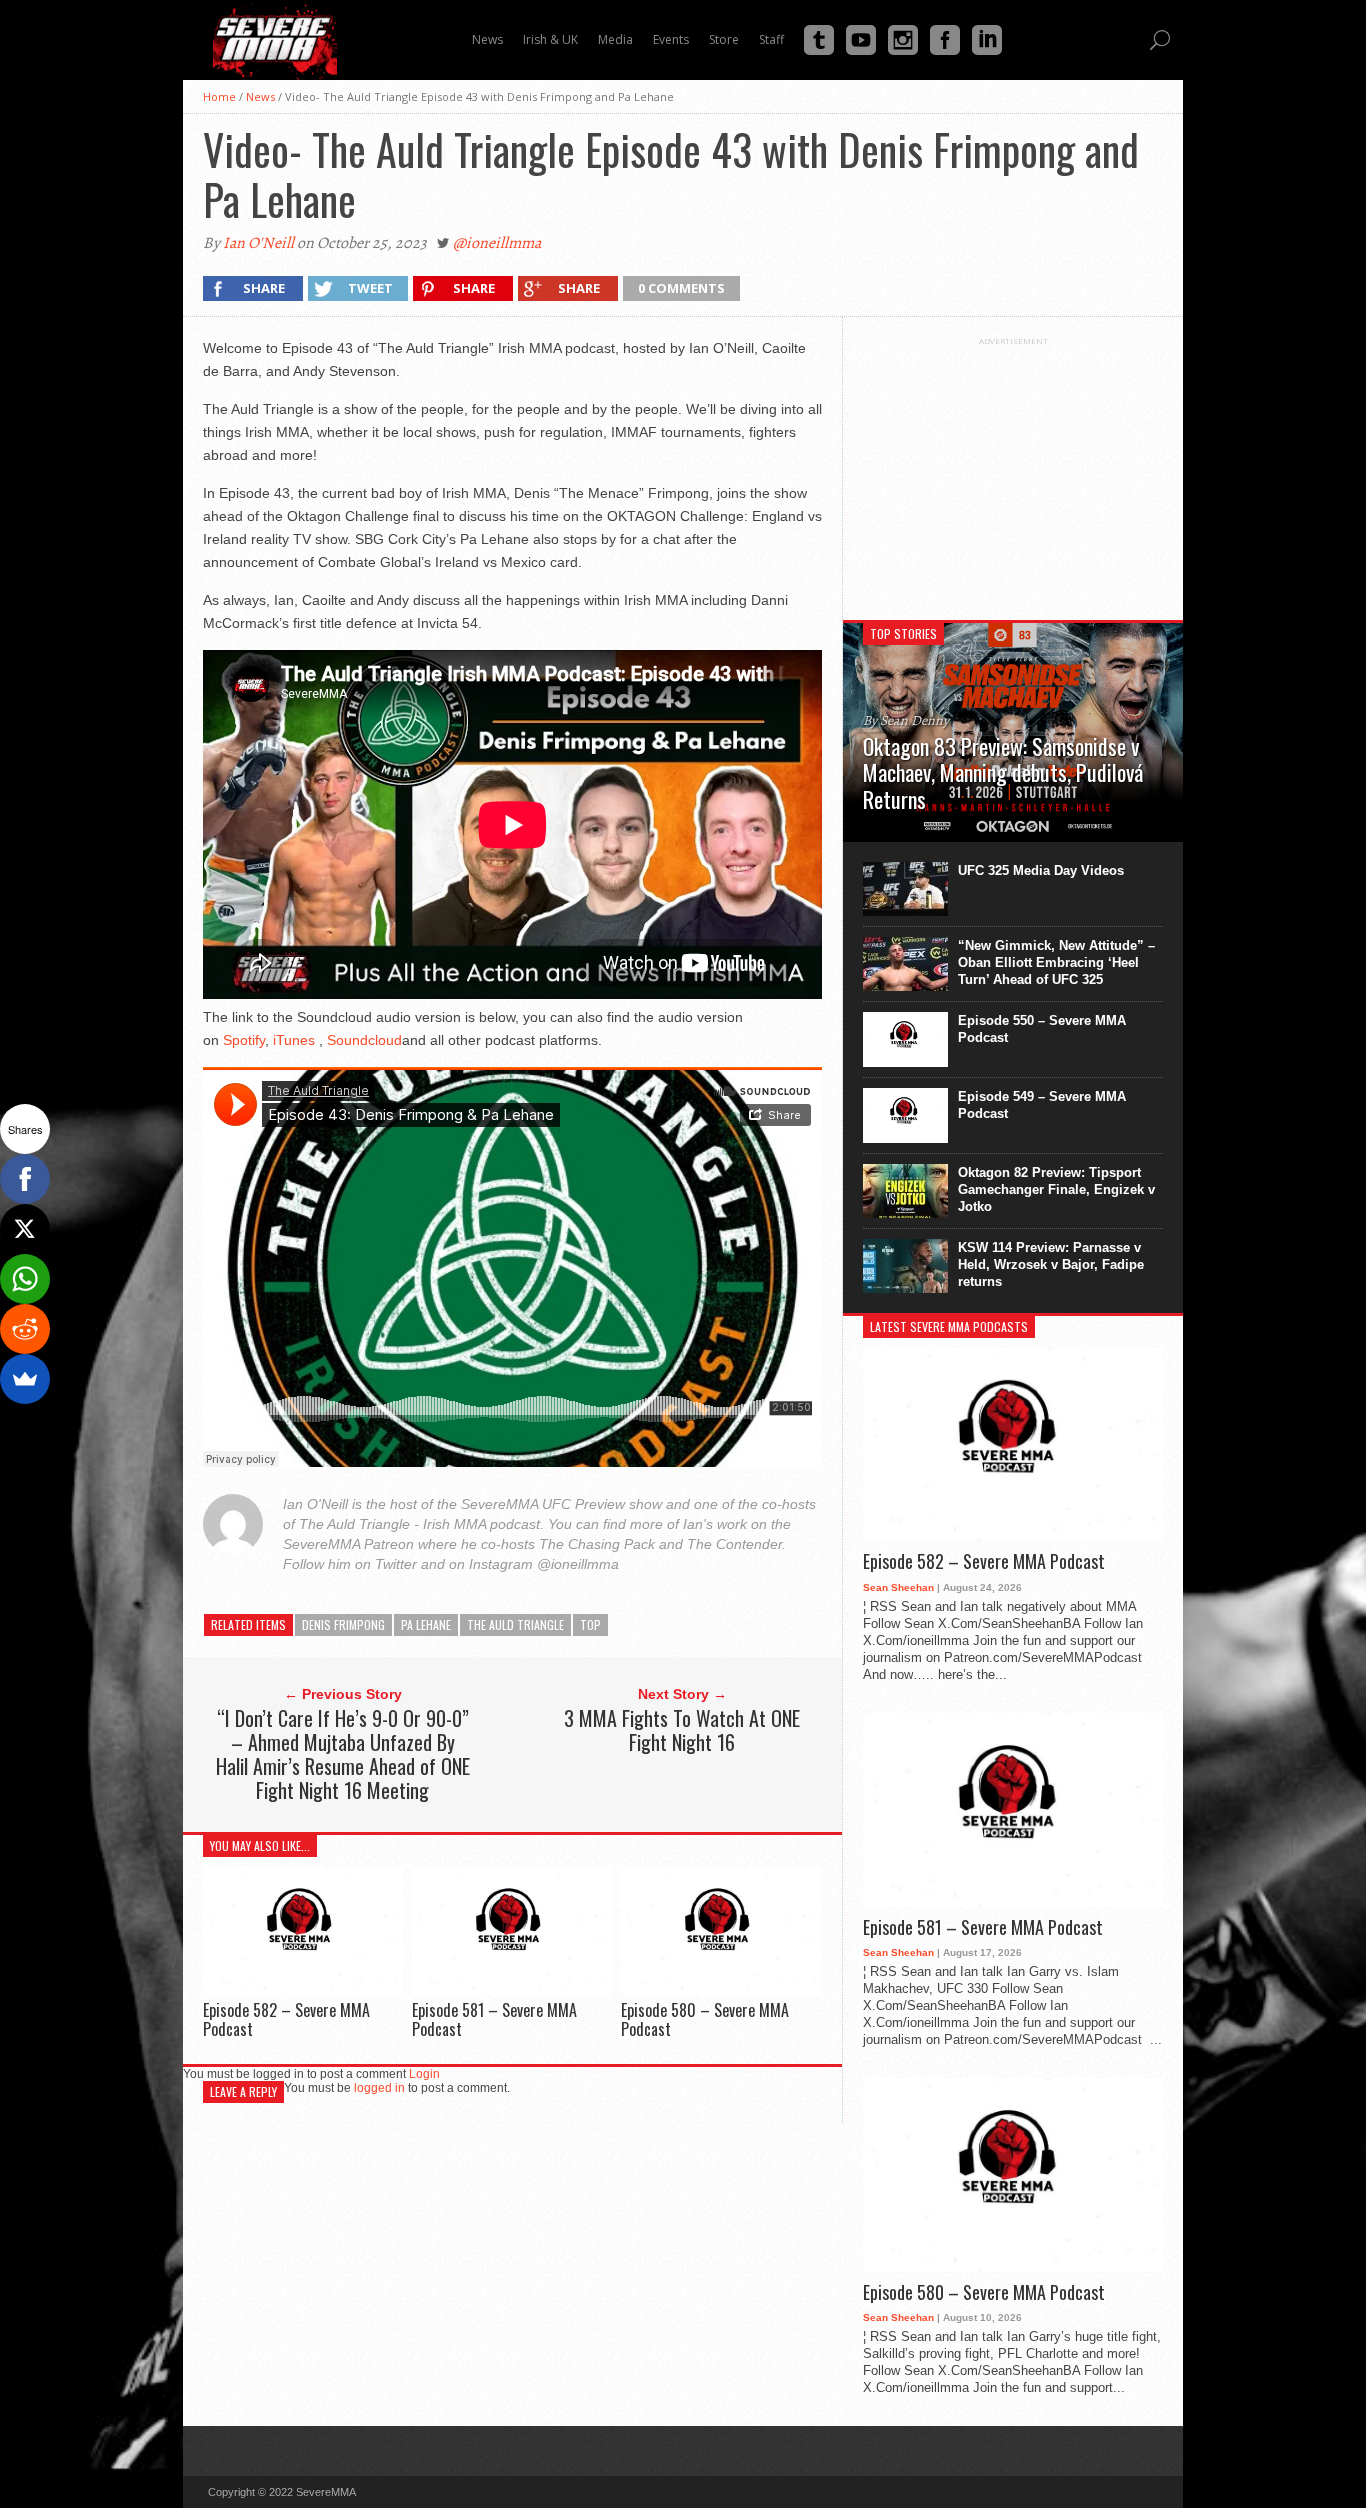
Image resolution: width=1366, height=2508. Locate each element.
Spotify (244, 1040)
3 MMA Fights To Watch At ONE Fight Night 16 (682, 1730)
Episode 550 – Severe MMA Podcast (1042, 1029)
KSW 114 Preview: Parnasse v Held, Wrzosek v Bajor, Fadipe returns (1051, 1264)
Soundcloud (364, 1040)
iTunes (294, 1040)
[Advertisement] (1013, 471)
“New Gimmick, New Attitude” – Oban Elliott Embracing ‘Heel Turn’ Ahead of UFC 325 (1056, 962)
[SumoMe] (25, 1379)
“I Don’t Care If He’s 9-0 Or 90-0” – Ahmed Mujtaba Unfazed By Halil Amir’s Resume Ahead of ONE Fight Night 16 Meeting (343, 1754)
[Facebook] (25, 1179)
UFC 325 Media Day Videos (1041, 870)
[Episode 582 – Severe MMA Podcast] (303, 1990)
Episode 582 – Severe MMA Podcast (286, 2019)
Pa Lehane (426, 1624)
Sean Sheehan (898, 1587)
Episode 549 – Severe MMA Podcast (1042, 1105)
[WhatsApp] (25, 1279)
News (260, 96)
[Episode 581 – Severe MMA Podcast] (512, 1990)
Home (219, 96)
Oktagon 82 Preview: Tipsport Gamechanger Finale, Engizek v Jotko (1056, 1189)
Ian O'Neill (258, 243)
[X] (25, 1229)
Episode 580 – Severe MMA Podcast (705, 2019)
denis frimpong (343, 1624)
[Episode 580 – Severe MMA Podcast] (721, 1990)
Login (424, 2074)
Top (590, 1624)
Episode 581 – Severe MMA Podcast (494, 2019)
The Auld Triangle (515, 1624)
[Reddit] (25, 1329)
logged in (379, 2088)
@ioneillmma (497, 243)
